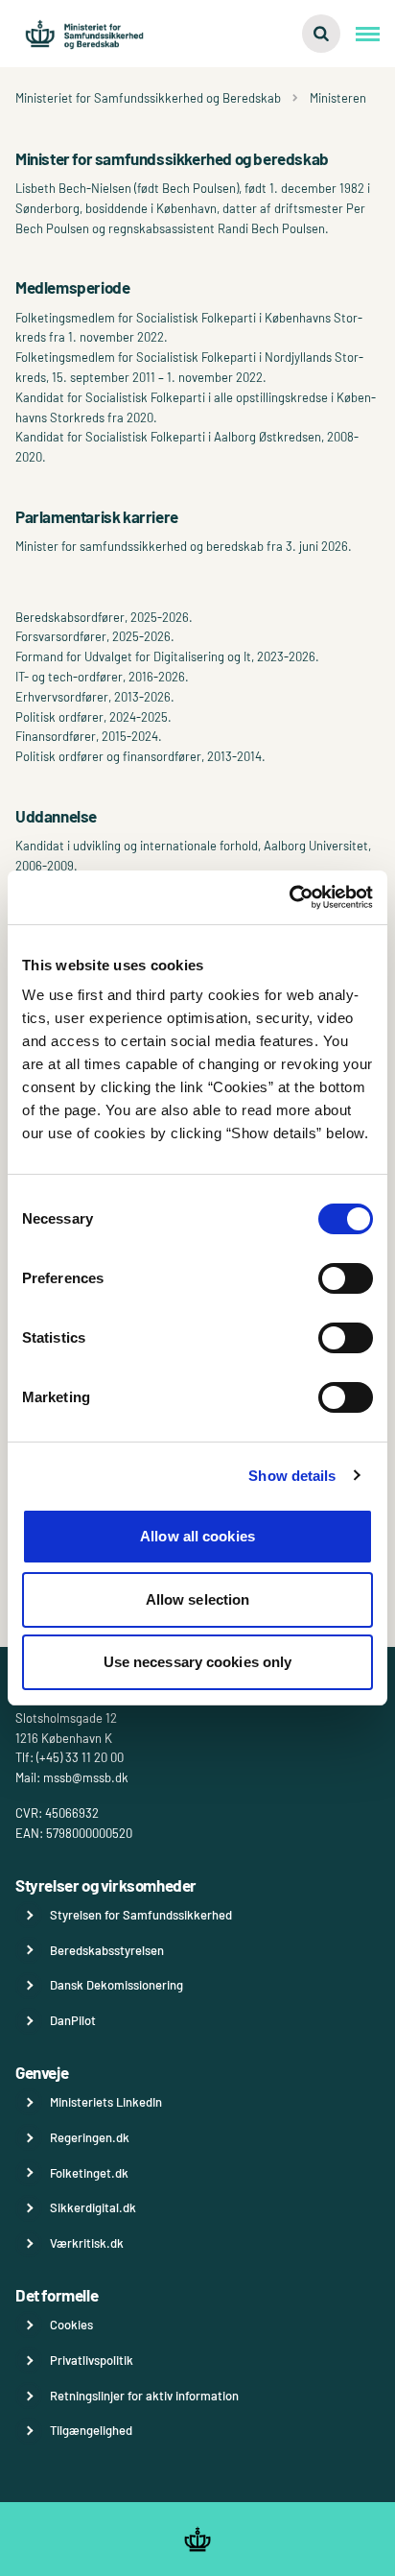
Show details (292, 1476)
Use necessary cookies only (198, 1662)
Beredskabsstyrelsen (107, 1950)
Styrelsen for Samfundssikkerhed (141, 1915)
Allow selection (198, 1599)
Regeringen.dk (90, 2137)
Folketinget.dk (89, 2173)
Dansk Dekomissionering (116, 1985)
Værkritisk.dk (87, 2243)
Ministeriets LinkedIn (106, 2102)
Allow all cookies (197, 1536)
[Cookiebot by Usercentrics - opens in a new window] (289, 897)
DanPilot (73, 2020)
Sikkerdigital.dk (93, 2207)
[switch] (346, 1278)
